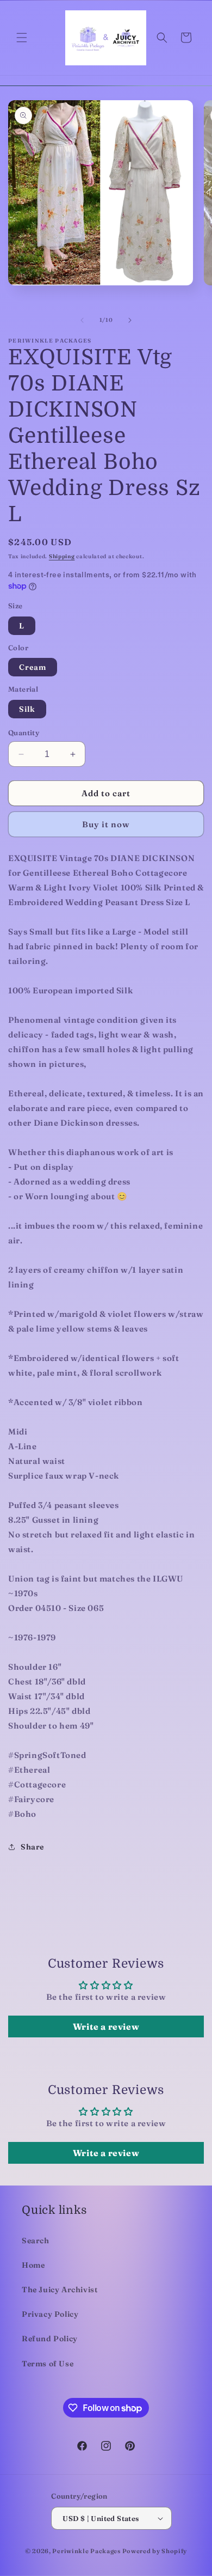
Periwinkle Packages (86, 2551)
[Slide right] (130, 320)
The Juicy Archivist (60, 2290)
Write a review (106, 2026)
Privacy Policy (50, 2314)
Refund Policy (50, 2339)
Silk (27, 709)
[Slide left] (82, 320)
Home (33, 2265)
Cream (33, 667)
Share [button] (32, 1847)
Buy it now (106, 824)
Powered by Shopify (155, 2551)
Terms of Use (48, 2364)
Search (36, 2241)
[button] (22, 38)
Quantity (24, 732)
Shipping (62, 556)
